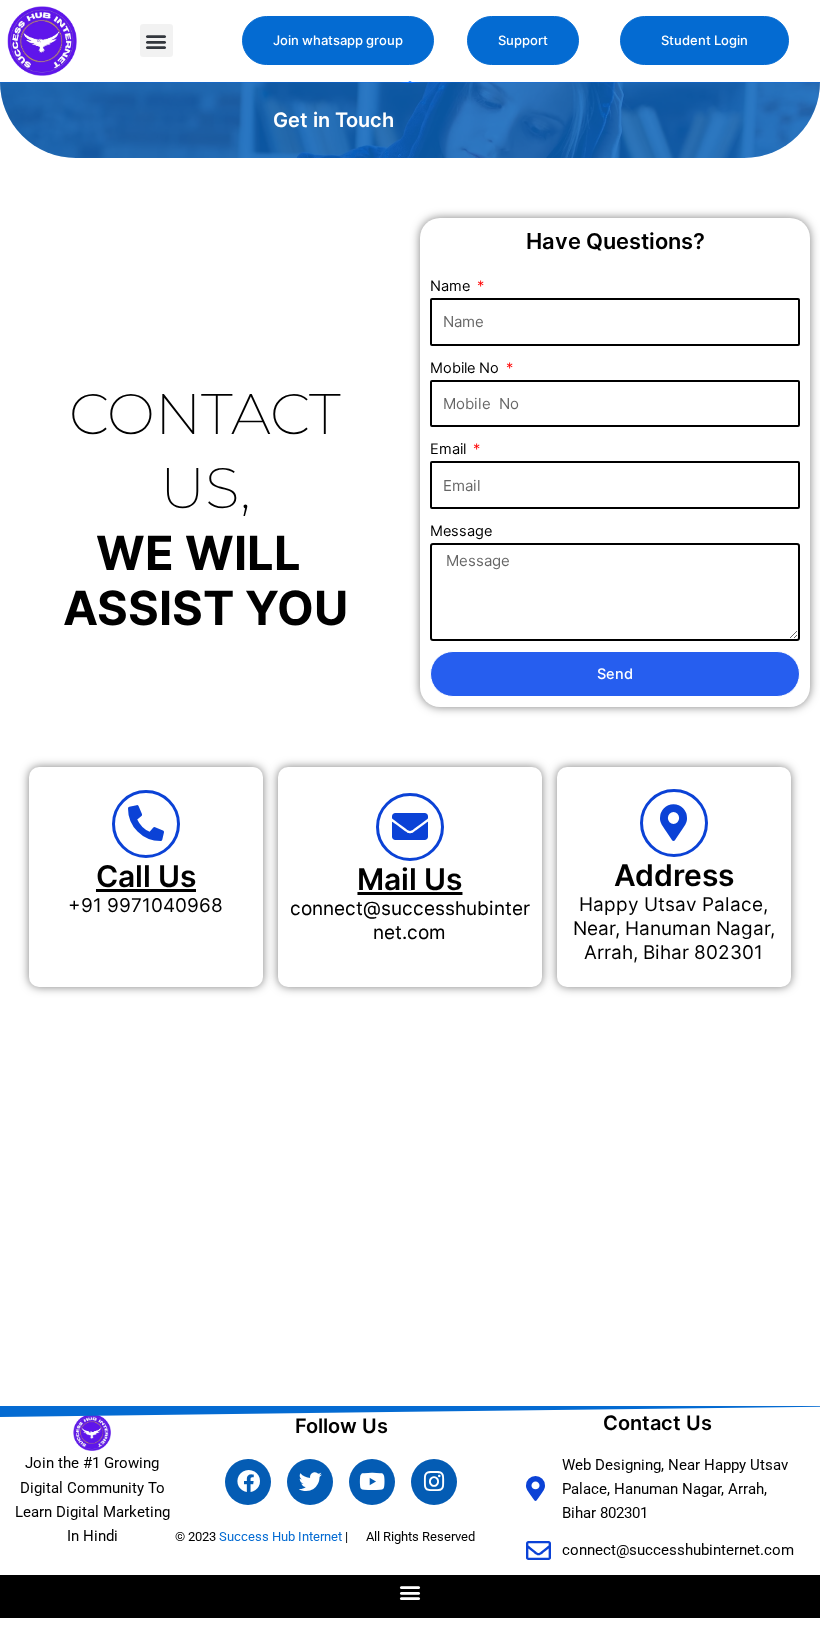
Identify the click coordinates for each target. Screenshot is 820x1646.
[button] (156, 40)
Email (450, 449)
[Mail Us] (410, 827)
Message (461, 531)
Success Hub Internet (280, 1536)
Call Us (146, 876)
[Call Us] (146, 824)
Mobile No (466, 368)
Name (452, 286)
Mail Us (409, 879)
